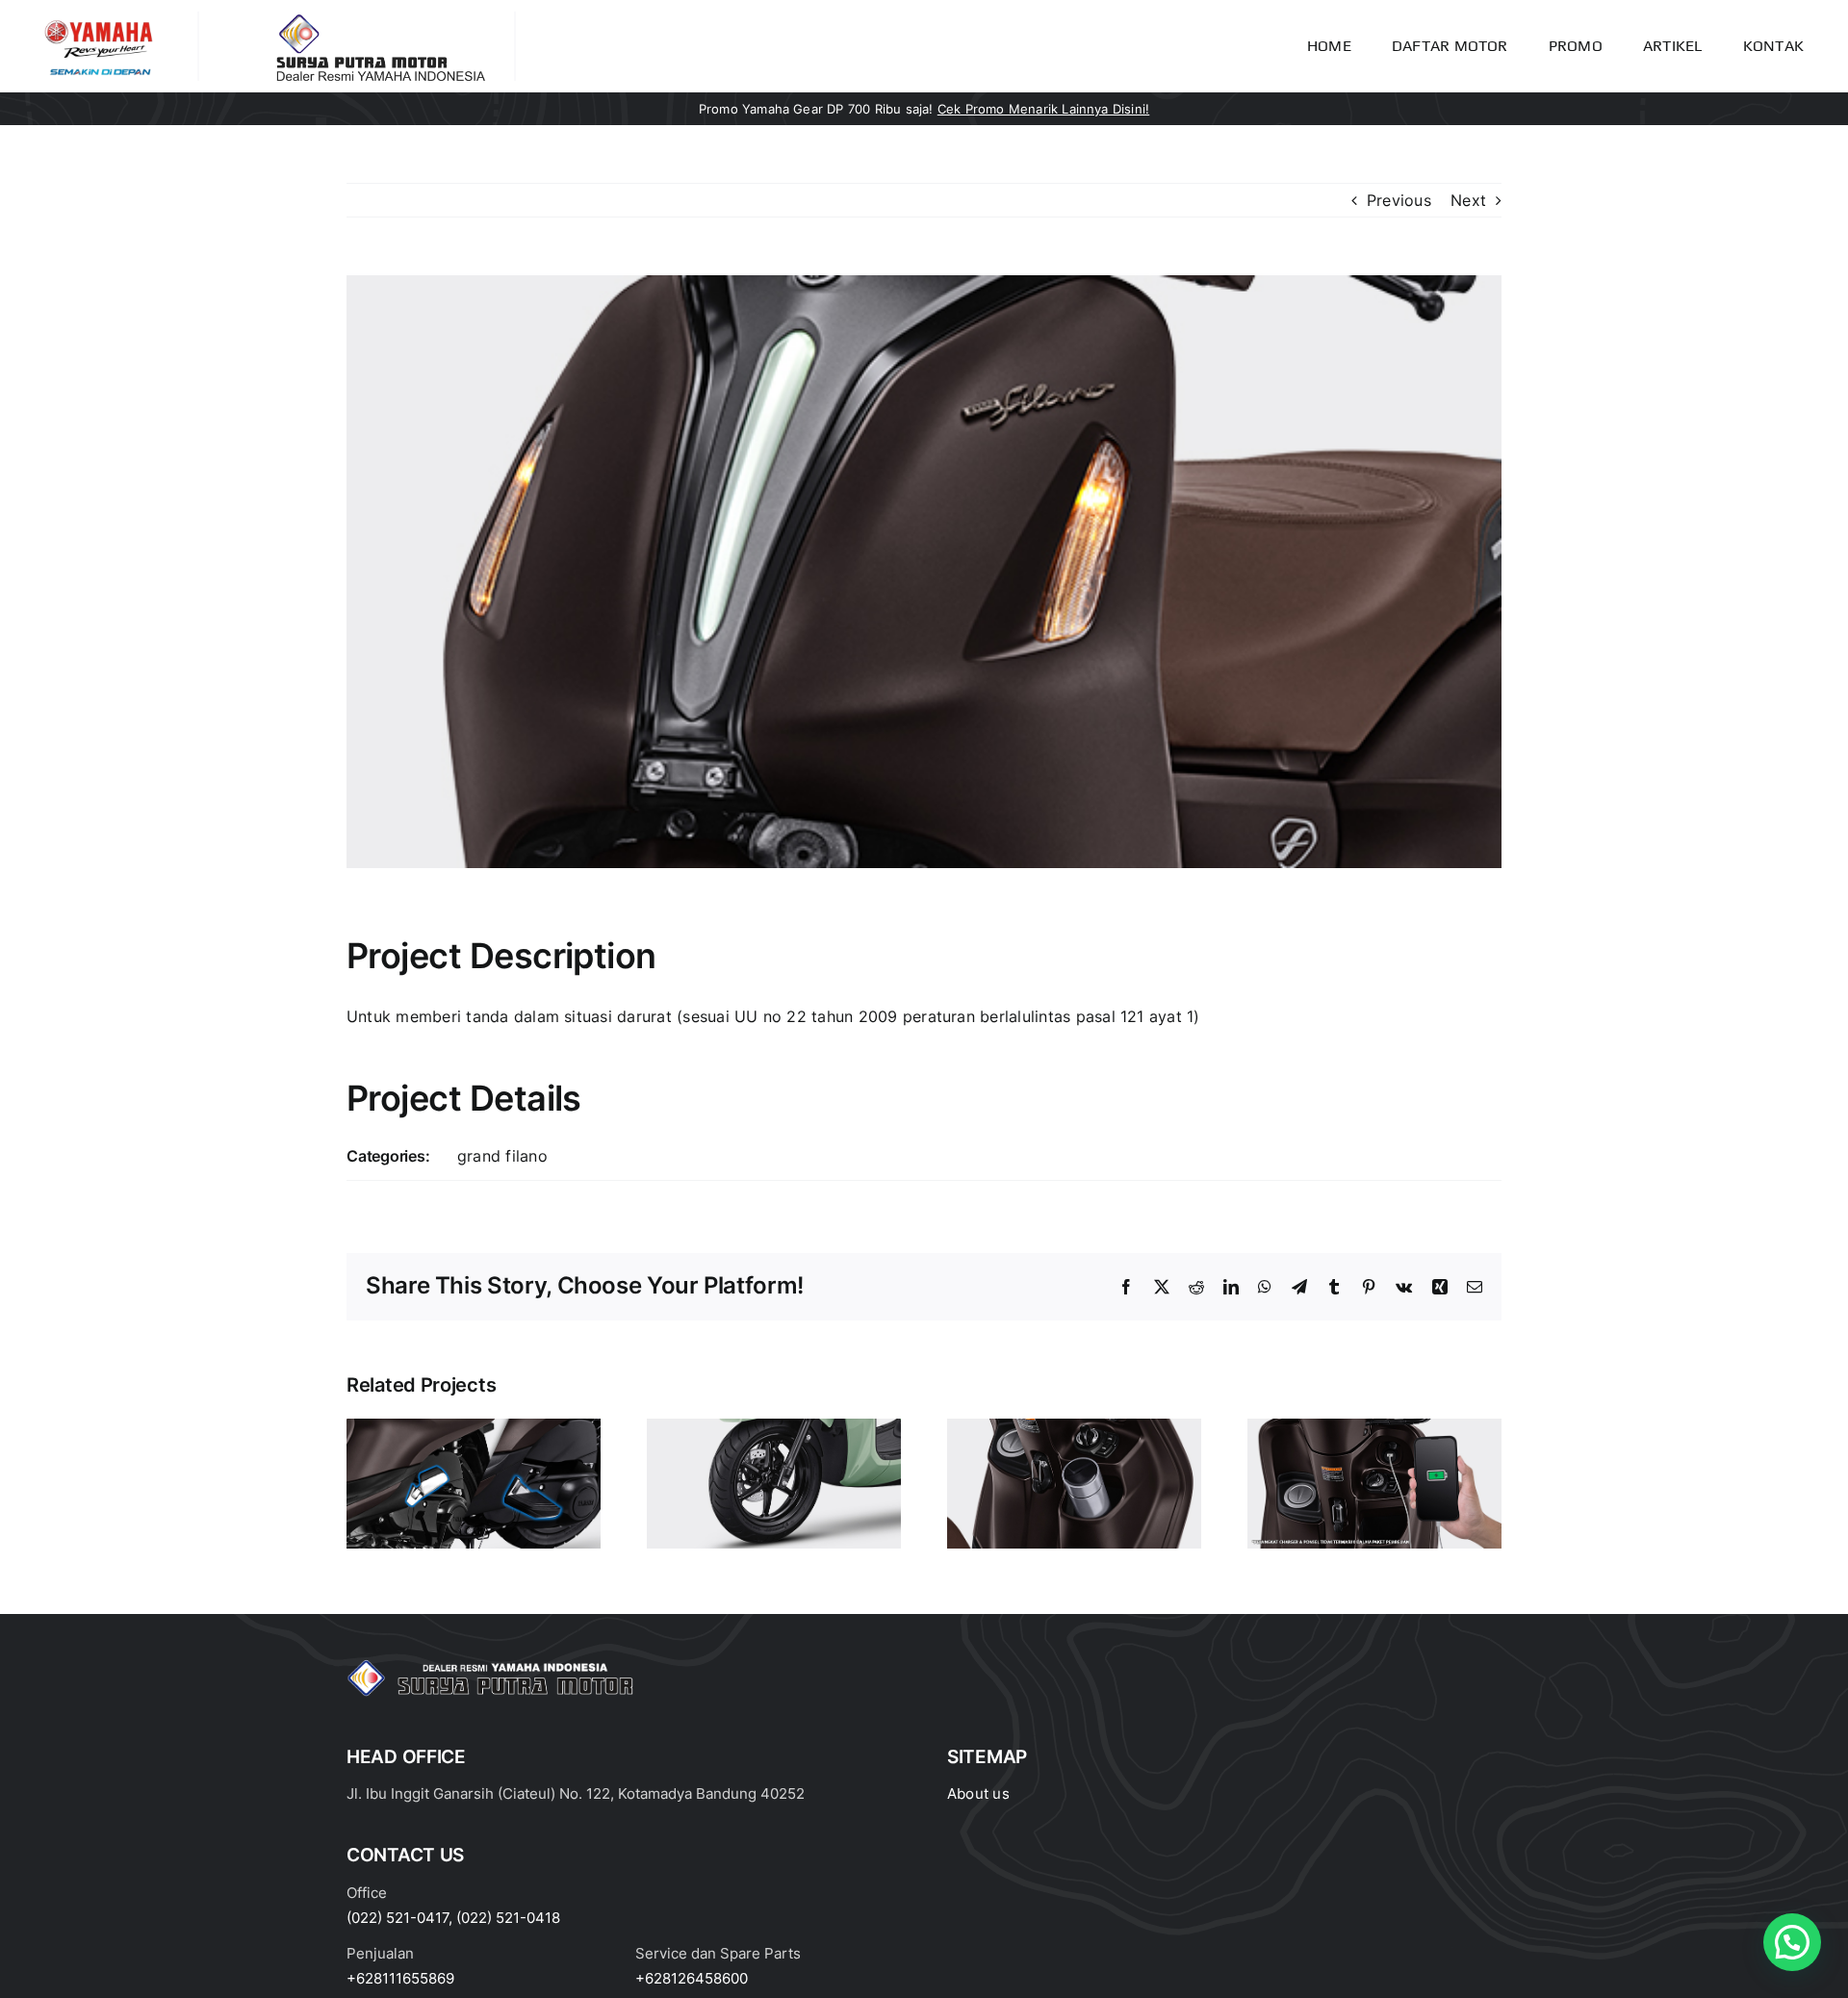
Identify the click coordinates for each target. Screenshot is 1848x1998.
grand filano (502, 1156)
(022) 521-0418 (508, 1918)
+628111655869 (400, 1978)
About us (978, 1793)
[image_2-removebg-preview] (99, 19)
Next (1468, 200)
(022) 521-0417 (398, 1918)
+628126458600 (692, 1978)
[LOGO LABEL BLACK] (378, 19)
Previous (1399, 200)
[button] (1792, 1942)
